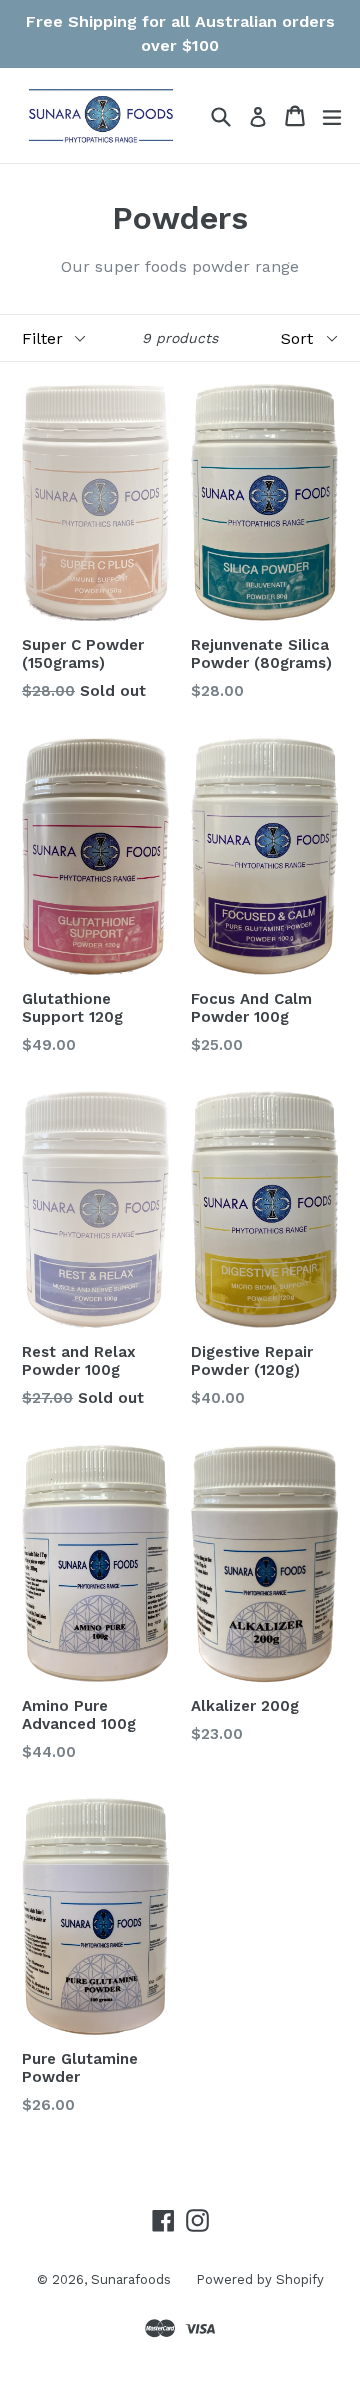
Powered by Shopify (260, 2279)
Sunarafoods (131, 2279)
